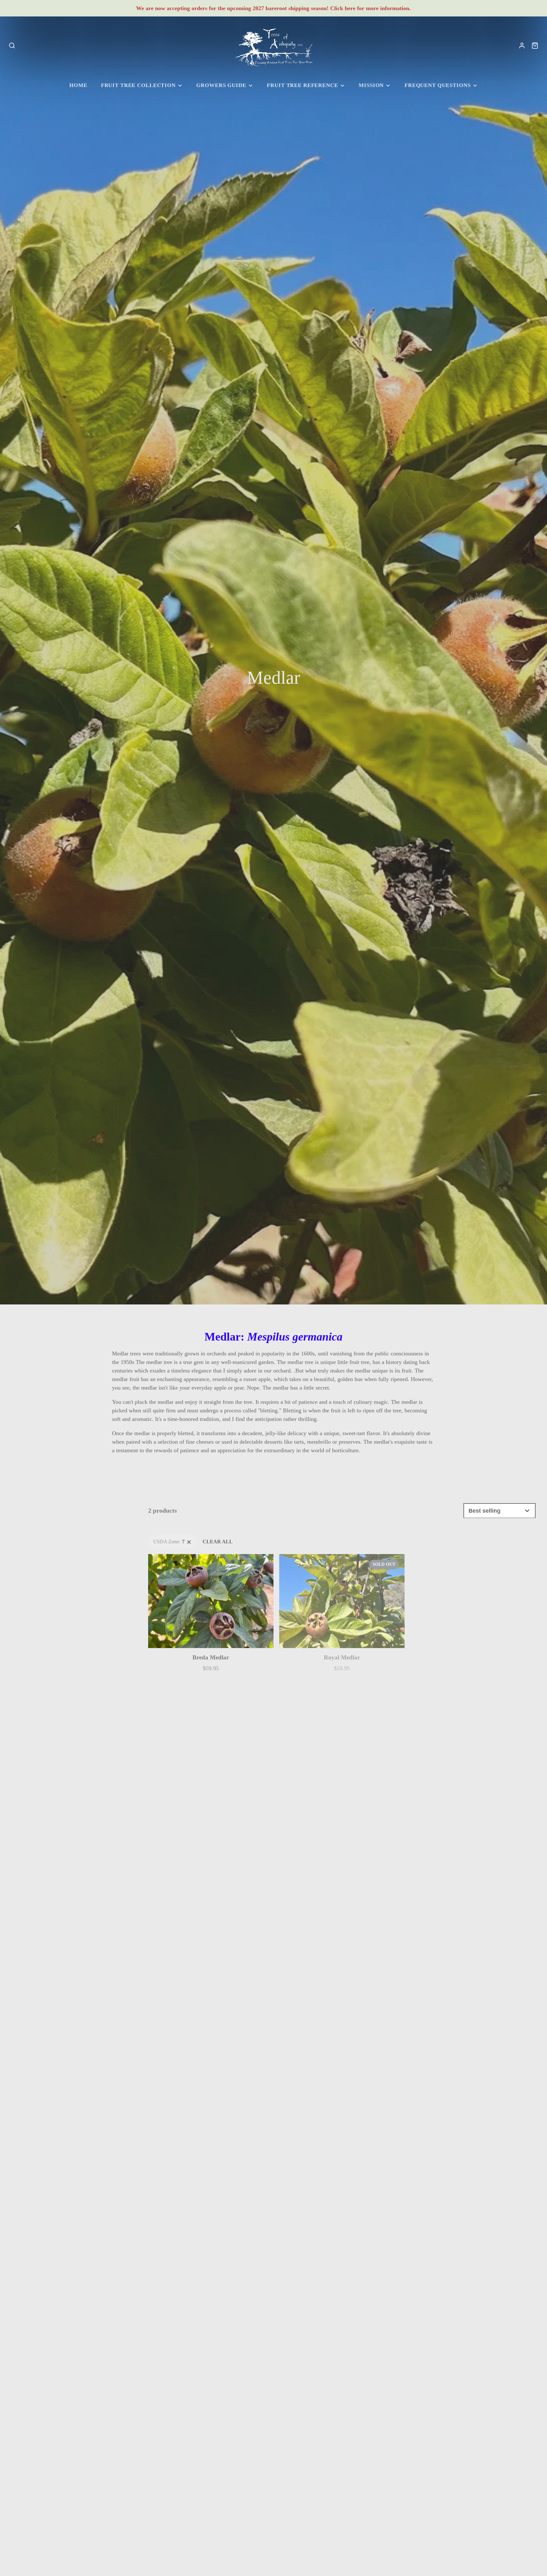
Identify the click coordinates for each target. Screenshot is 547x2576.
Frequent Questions (438, 85)
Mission (371, 85)
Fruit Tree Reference (302, 85)
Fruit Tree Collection (138, 85)
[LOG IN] (522, 46)
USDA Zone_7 (163, 1540)
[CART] (535, 46)
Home (78, 85)
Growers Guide (221, 85)
